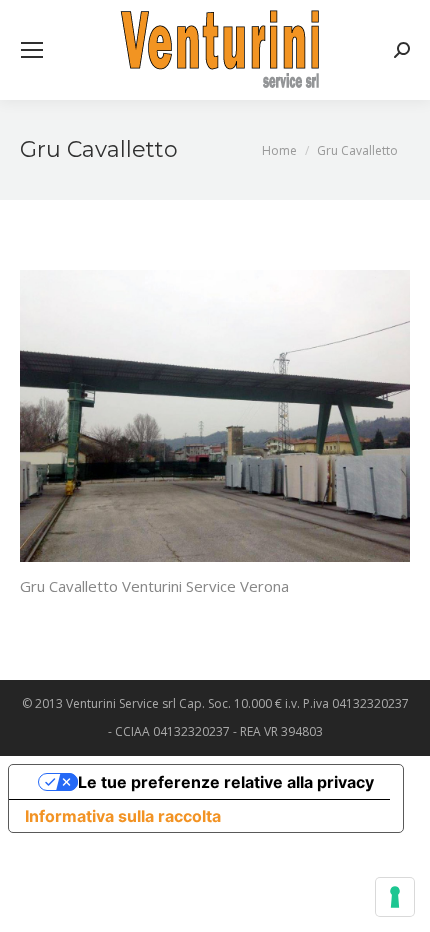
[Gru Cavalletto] (215, 416)
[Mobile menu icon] (32, 50)
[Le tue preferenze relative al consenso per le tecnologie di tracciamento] (395, 897)
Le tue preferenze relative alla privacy (226, 782)
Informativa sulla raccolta (123, 816)
